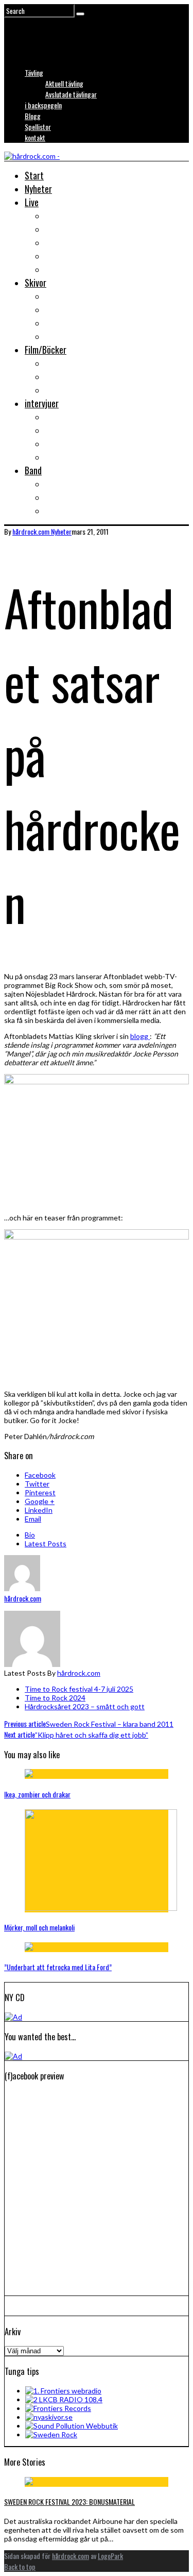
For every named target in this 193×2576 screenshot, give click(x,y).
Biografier (63, 497)
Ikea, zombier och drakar (37, 1794)
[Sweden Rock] (51, 2434)
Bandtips (60, 484)
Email (33, 1519)
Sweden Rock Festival (83, 269)
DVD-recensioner (74, 363)
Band (33, 470)
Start (34, 175)
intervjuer (42, 403)
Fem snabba (65, 457)
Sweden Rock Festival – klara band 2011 (89, 1724)
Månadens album (74, 296)
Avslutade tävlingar (71, 94)
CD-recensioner (72, 323)
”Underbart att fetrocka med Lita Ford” (58, 1967)
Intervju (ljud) (68, 430)
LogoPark (110, 2556)
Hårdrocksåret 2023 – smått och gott (85, 1706)
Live (32, 202)
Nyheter (38, 189)
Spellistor (38, 127)
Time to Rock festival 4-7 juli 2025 (79, 1689)
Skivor (36, 283)
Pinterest (40, 1492)
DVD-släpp (63, 376)
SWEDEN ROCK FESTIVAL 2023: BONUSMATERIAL (69, 2501)
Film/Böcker (46, 350)
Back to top (20, 2566)
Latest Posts (46, 1543)
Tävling (34, 72)
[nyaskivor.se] (49, 2417)
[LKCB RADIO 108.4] (64, 2399)
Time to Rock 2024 (55, 1698)
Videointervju (68, 443)
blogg (140, 1036)
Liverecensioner (73, 216)
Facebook (40, 1475)
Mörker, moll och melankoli (39, 1927)
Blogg (33, 116)
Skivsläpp (62, 309)
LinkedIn (39, 1510)
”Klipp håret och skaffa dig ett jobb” (76, 1735)
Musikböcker (67, 390)
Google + (40, 1501)
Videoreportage (72, 256)
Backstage (64, 242)
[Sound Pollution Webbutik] (72, 2426)
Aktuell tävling (64, 83)
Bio (30, 1535)
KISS (53, 510)
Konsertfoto (67, 229)
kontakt (35, 137)
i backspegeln (43, 105)
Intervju (59, 417)
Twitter (37, 1484)
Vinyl (54, 336)
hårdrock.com (79, 1673)
